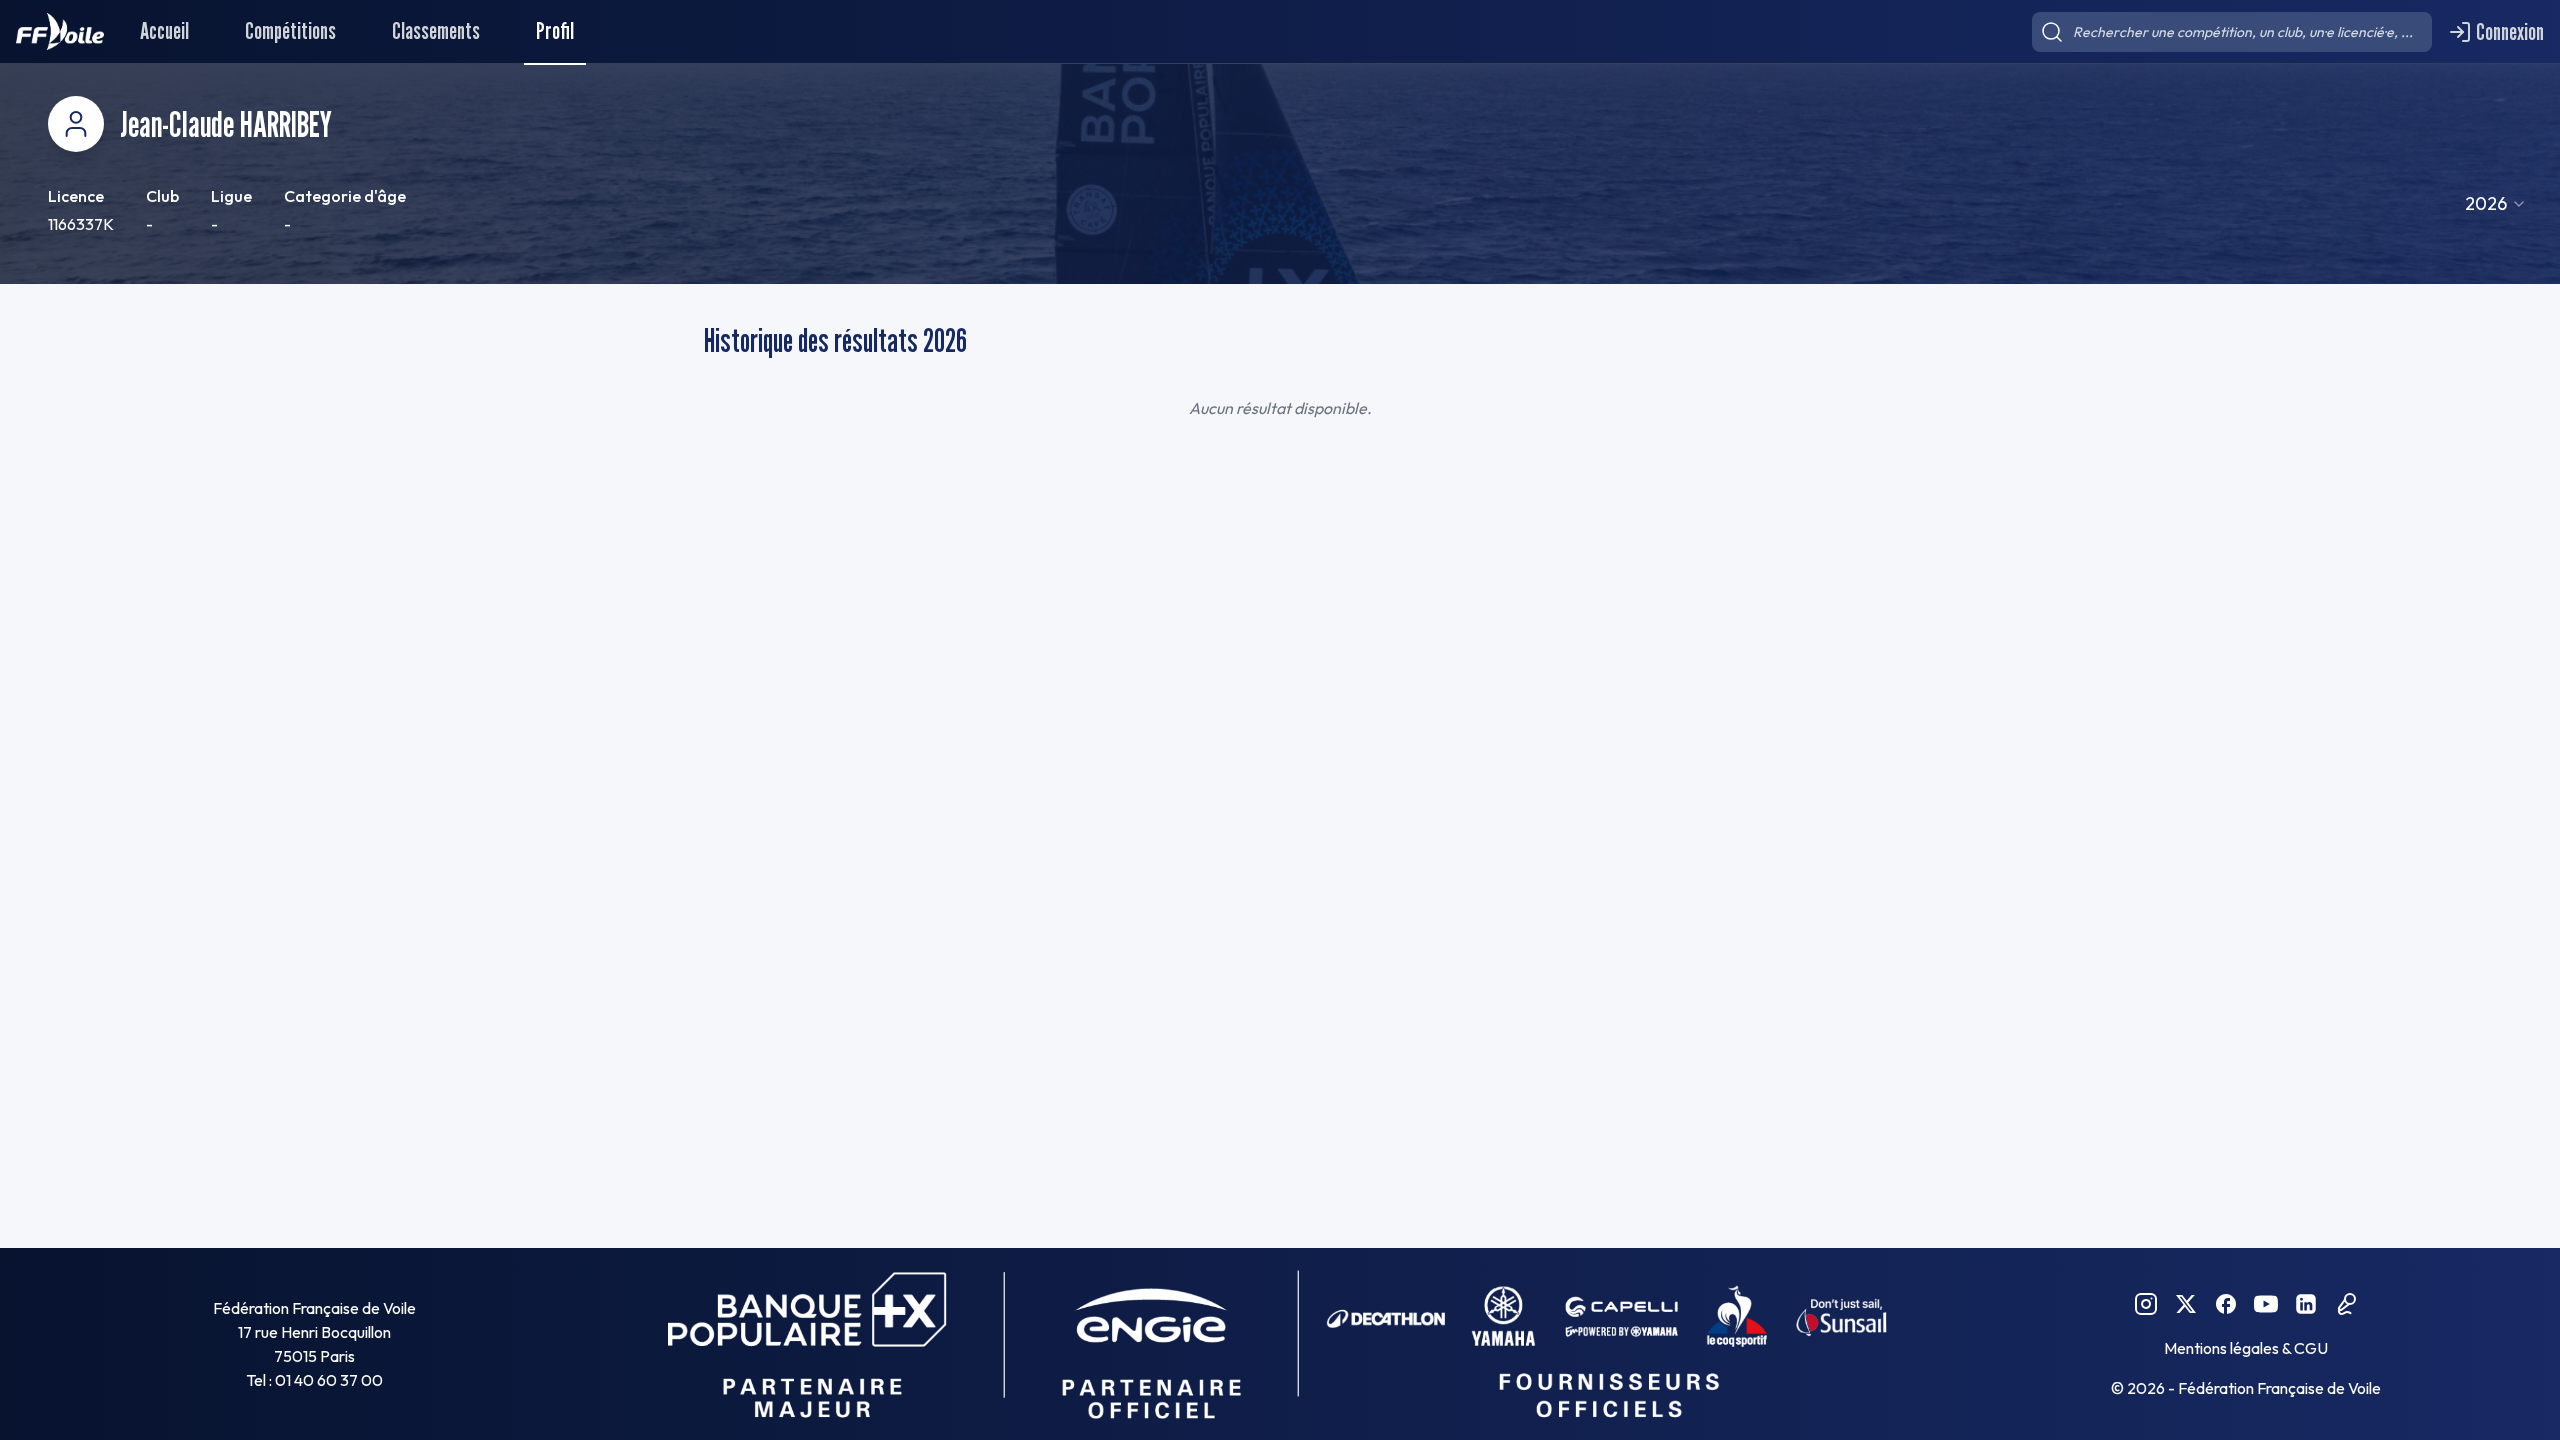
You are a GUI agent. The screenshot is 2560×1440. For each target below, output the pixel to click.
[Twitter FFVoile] (2186, 1304)
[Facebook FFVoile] (2226, 1304)
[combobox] (2496, 204)
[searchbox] (2232, 32)
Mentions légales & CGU (2246, 1348)
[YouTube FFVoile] (2266, 1304)
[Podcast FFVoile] (2346, 1304)
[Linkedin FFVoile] (2306, 1304)
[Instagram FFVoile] (2146, 1304)
